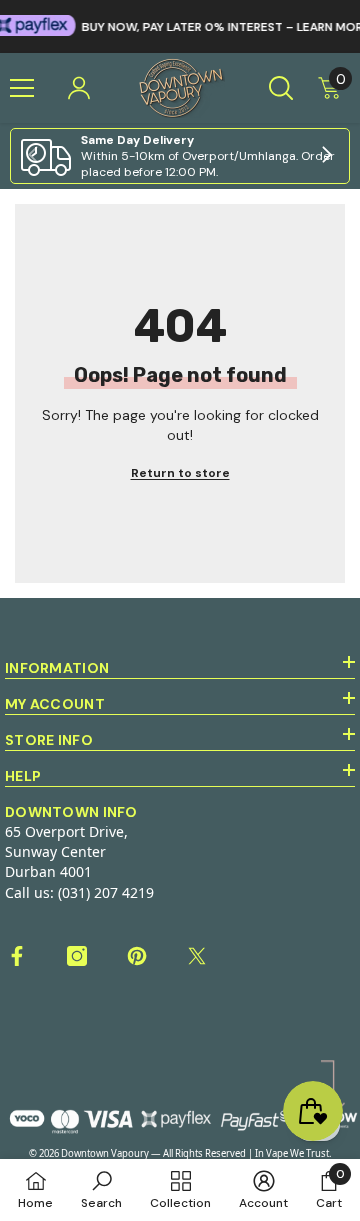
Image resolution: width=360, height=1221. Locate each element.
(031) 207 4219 (106, 892)
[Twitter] (197, 956)
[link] (180, 156)
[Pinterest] (137, 956)
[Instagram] (77, 956)
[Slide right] (326, 156)
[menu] (22, 88)
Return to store (180, 473)
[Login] (79, 88)
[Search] (281, 88)
